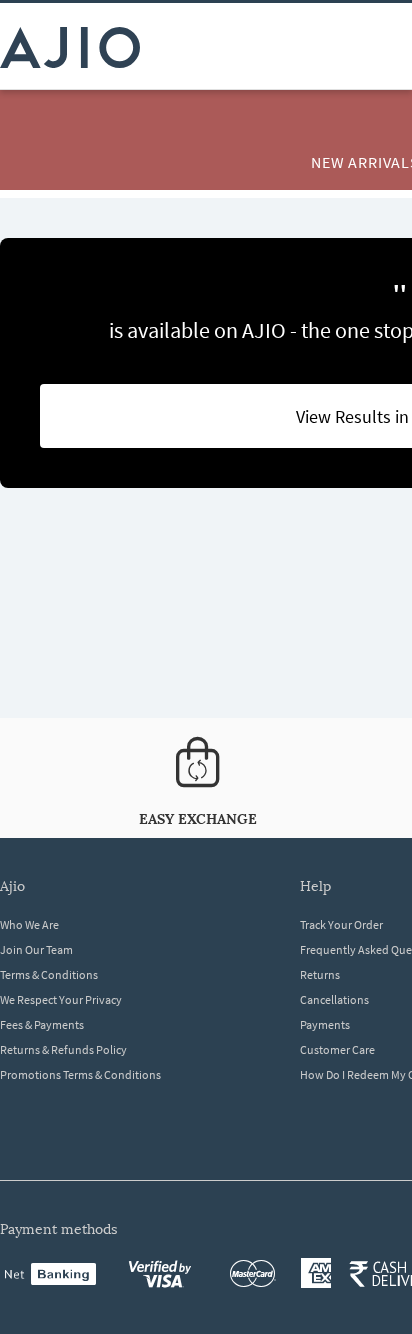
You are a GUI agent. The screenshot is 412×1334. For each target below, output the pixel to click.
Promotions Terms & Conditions (80, 1074)
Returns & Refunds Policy (63, 1049)
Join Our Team (36, 949)
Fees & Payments (42, 1024)
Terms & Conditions (49, 974)
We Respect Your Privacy (61, 999)
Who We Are (29, 924)
